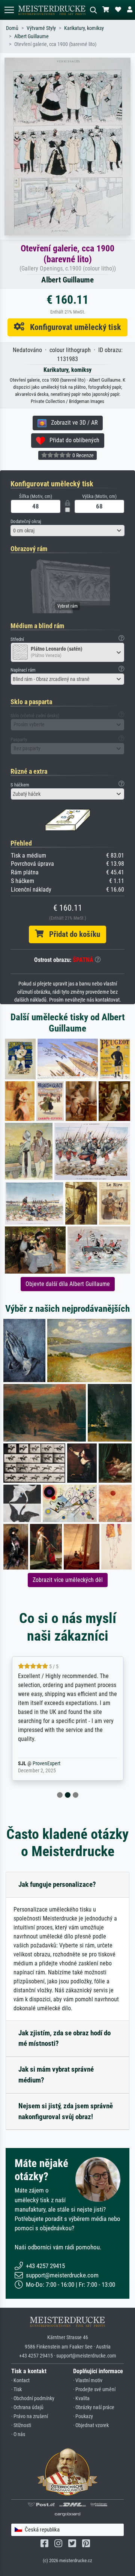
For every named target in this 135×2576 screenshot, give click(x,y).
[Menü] (9, 10)
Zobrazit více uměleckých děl (68, 1580)
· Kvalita (81, 2398)
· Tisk (16, 2389)
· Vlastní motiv (88, 2381)
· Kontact (20, 2381)
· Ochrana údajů (27, 2407)
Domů (12, 28)
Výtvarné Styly (41, 28)
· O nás (18, 2434)
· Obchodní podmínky (33, 2398)
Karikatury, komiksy (84, 28)
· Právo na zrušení (30, 2416)
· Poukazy (83, 2416)
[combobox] (67, 531)
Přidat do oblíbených (72, 440)
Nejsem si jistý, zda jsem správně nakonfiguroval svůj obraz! (66, 2111)
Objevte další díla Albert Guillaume (68, 1284)
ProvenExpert (58, 1764)
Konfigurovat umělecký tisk (73, 327)
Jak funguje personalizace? (57, 1884)
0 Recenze (82, 455)
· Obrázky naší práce (94, 2407)
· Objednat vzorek (91, 2425)
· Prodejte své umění (94, 2389)
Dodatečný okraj (26, 521)
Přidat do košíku (72, 934)
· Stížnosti (21, 2425)
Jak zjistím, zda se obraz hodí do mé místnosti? (64, 2038)
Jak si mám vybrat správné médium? (56, 2075)
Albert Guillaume (31, 36)
